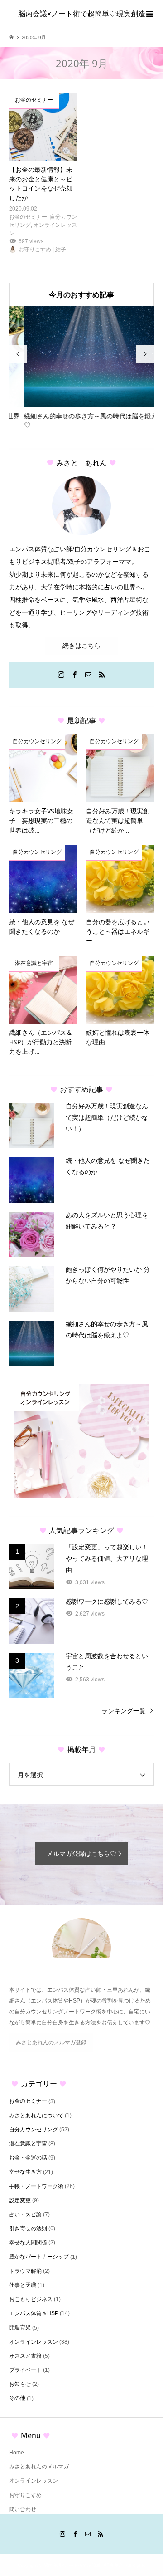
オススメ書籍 (25, 2356)
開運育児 (20, 2327)
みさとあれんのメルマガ (39, 2467)
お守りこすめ (25, 2495)
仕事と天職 (23, 2285)
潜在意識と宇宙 (28, 2144)
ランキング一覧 (124, 1711)
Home (17, 2453)
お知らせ (20, 2384)
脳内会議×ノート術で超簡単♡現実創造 (82, 14)
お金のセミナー (28, 2101)
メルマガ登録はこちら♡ (81, 1854)
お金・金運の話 (28, 2158)
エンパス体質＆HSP (34, 2313)
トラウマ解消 (25, 2271)
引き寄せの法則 (28, 2228)
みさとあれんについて (36, 2116)
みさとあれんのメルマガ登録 (51, 2042)
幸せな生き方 (25, 2172)
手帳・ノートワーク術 (36, 2186)
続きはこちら (81, 646)
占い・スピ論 (25, 2214)
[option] (81, 368)
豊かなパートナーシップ (39, 2257)
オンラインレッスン (34, 2342)
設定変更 (20, 2200)
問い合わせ (23, 2509)
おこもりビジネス (31, 2299)
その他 (17, 2398)
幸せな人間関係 (28, 2243)
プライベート (25, 2370)
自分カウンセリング (34, 2130)
